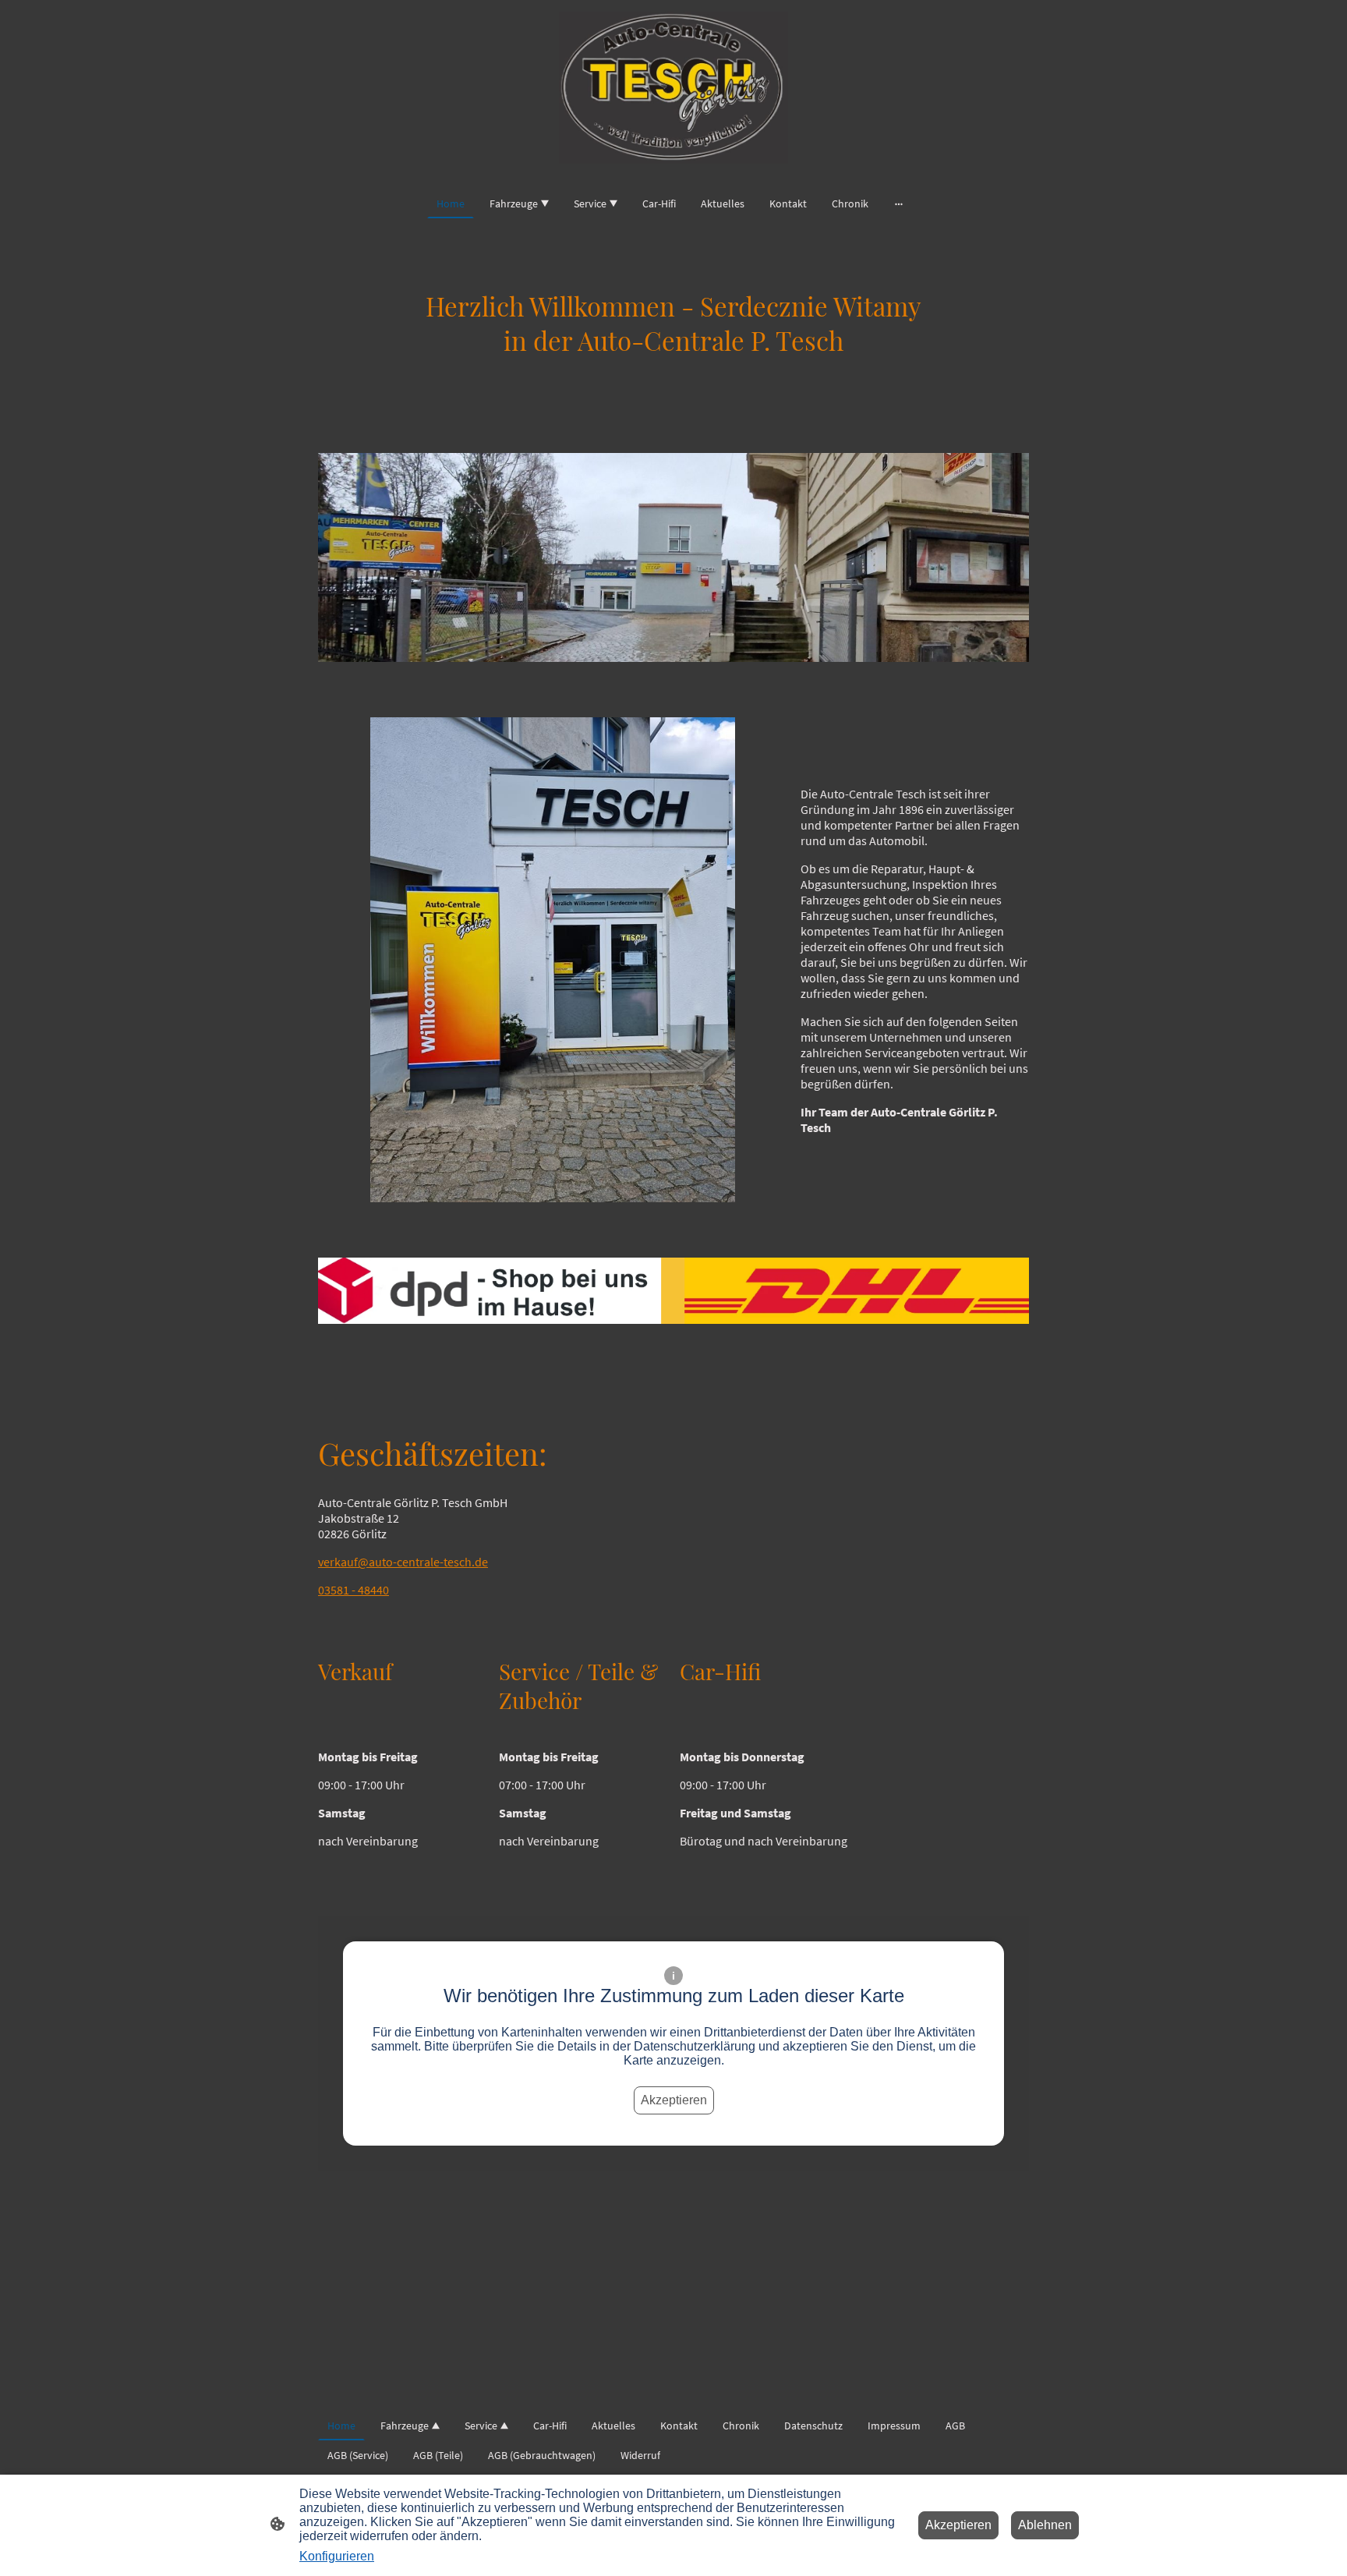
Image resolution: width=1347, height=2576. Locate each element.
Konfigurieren (337, 2556)
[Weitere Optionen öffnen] (899, 203)
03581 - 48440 (354, 1590)
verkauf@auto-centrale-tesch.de (403, 1562)
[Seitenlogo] (673, 88)
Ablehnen (1045, 2525)
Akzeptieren (674, 2100)
